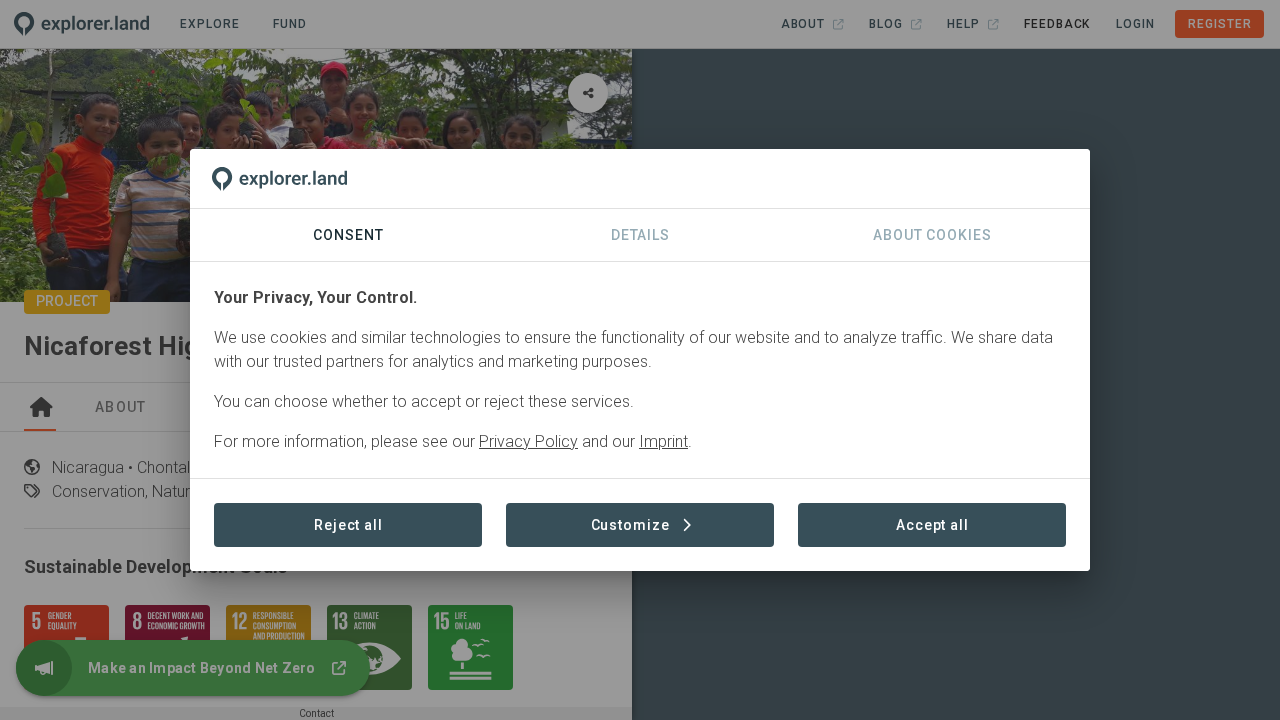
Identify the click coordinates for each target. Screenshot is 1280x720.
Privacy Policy (528, 441)
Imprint (663, 441)
